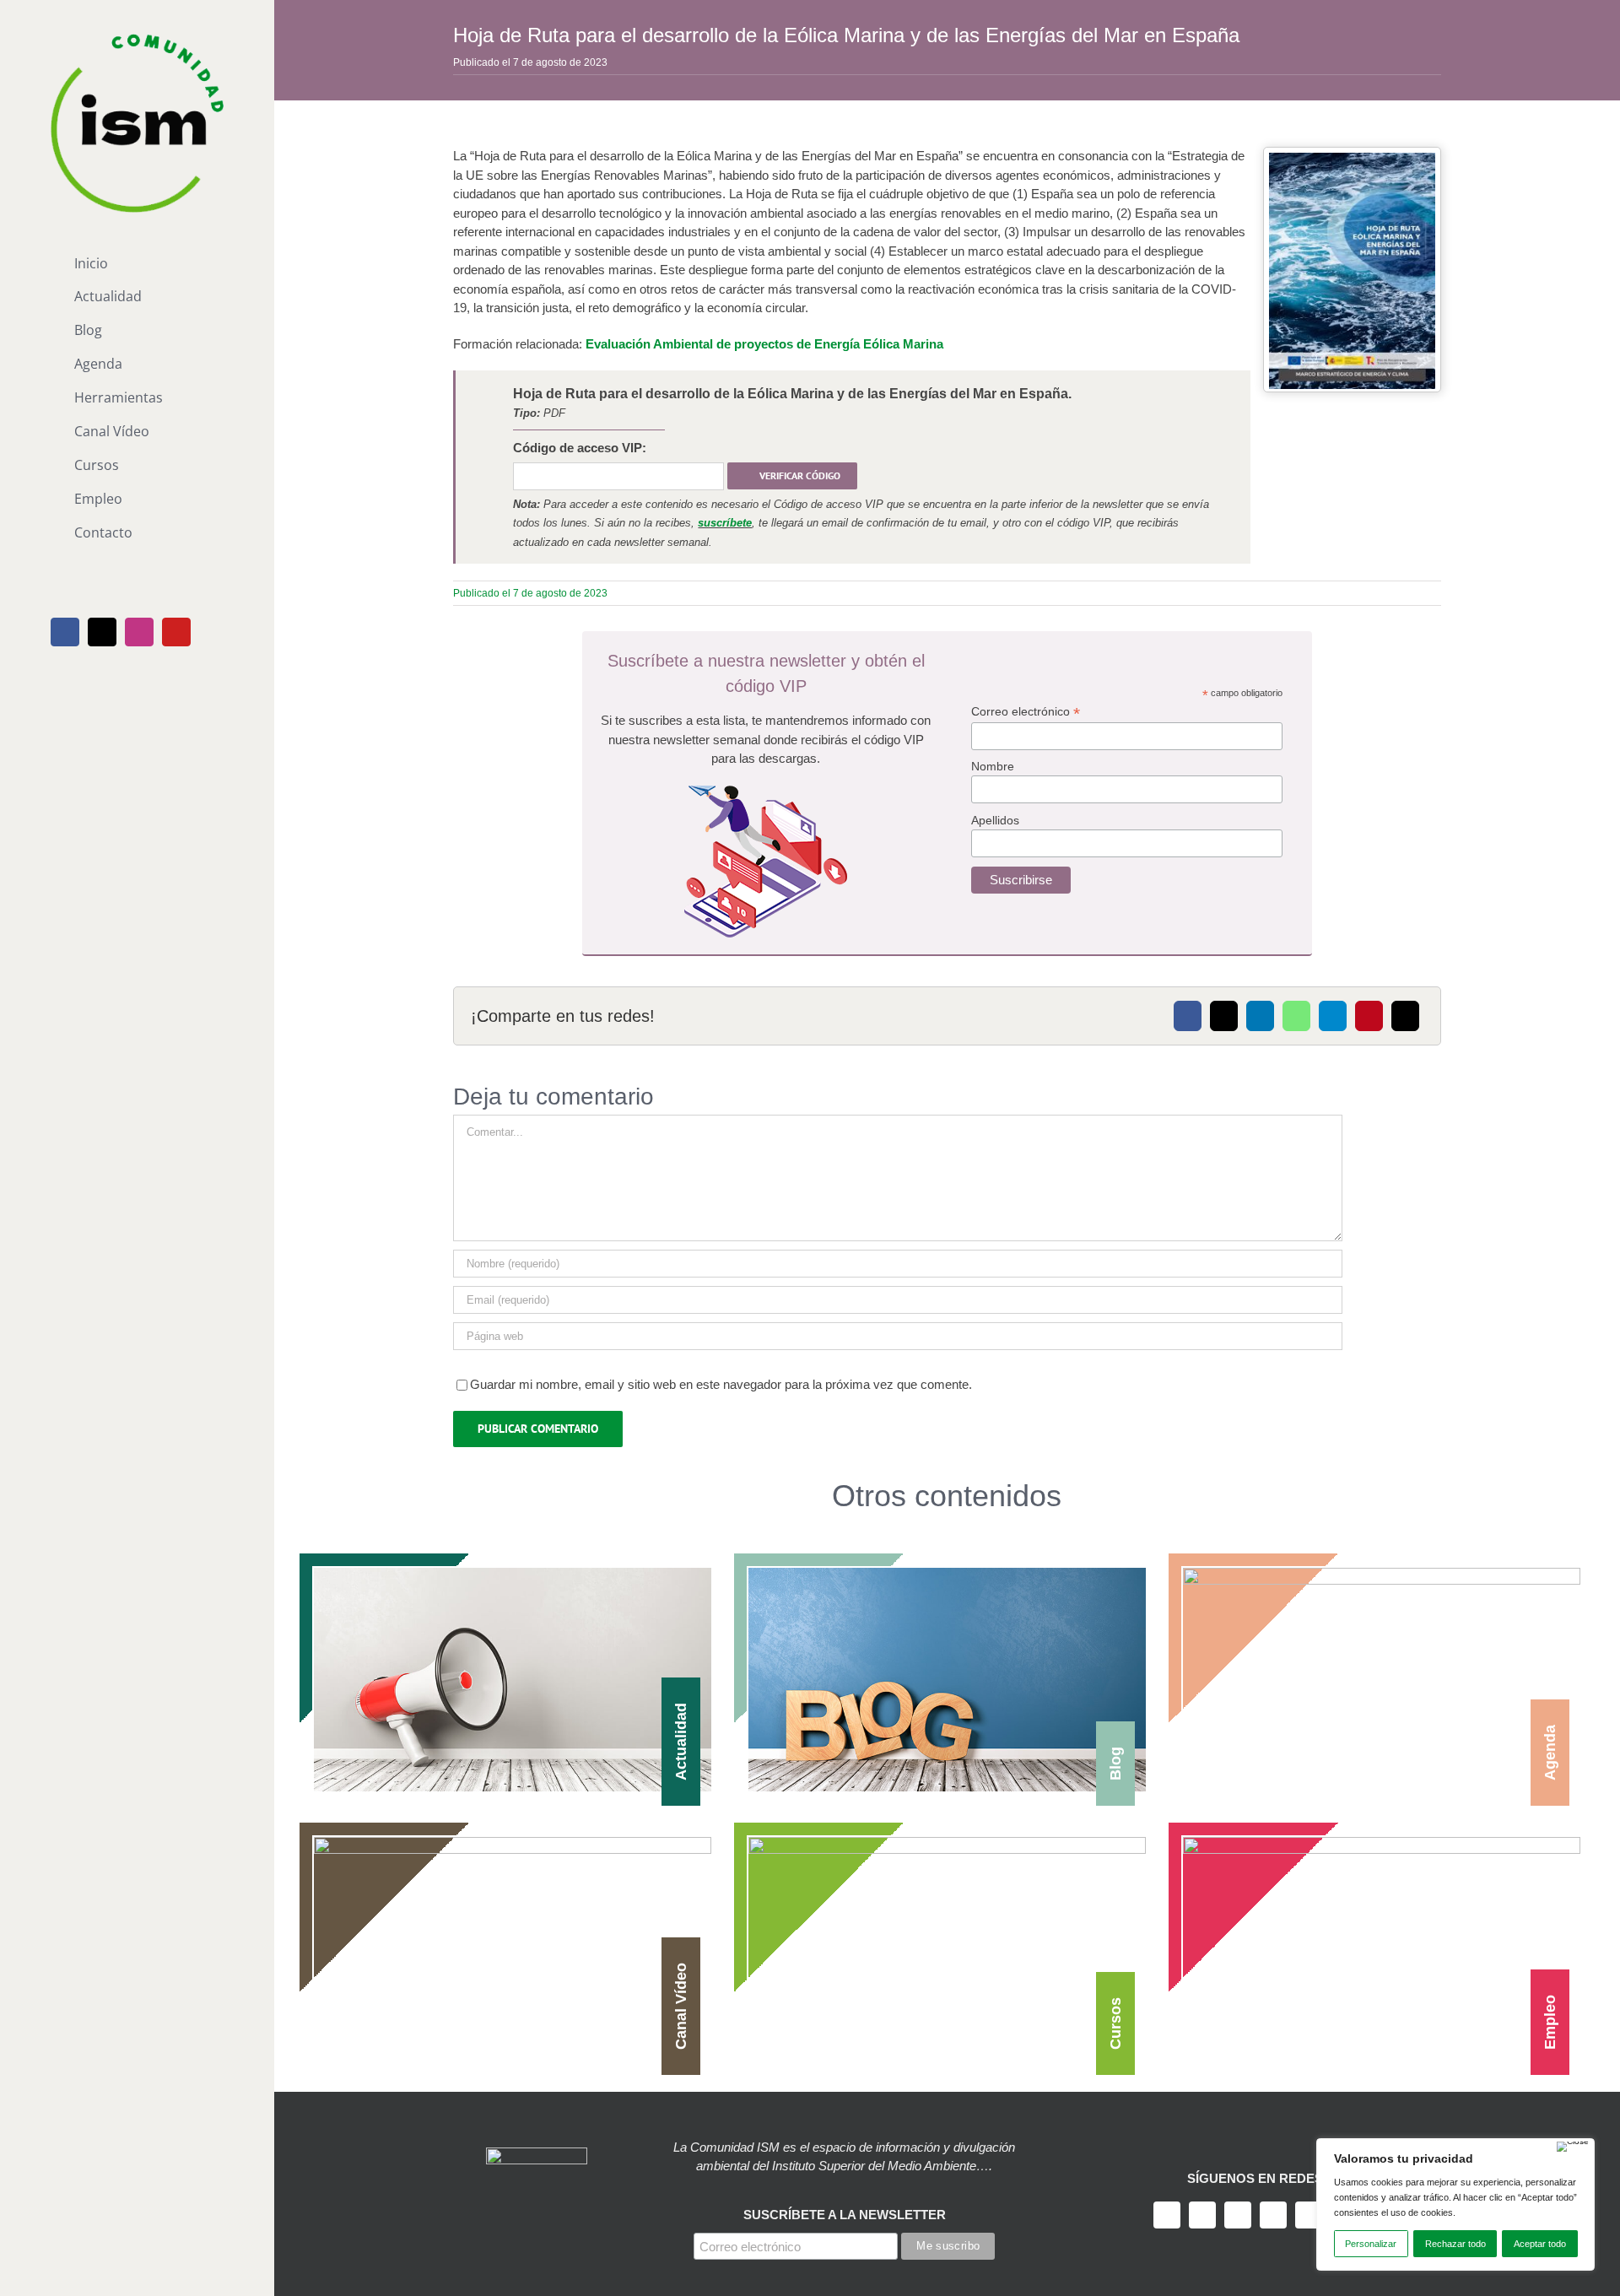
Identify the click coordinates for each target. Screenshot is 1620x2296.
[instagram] (1238, 2215)
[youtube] (1273, 2215)
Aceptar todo (1540, 2244)
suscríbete (725, 523)
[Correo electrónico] (1405, 1016)
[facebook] (1167, 2215)
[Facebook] (1188, 1016)
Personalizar (1371, 2244)
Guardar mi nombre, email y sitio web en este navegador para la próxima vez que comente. (721, 1384)
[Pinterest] (1369, 1016)
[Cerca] (1573, 2147)
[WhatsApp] (1296, 1016)
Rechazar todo (1455, 2244)
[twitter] (1202, 2215)
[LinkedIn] (1260, 1016)
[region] (1455, 2204)
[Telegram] (1333, 1016)
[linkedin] (1309, 2215)
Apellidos (995, 820)
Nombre (993, 766)
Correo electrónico (1026, 712)
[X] (1224, 1016)
